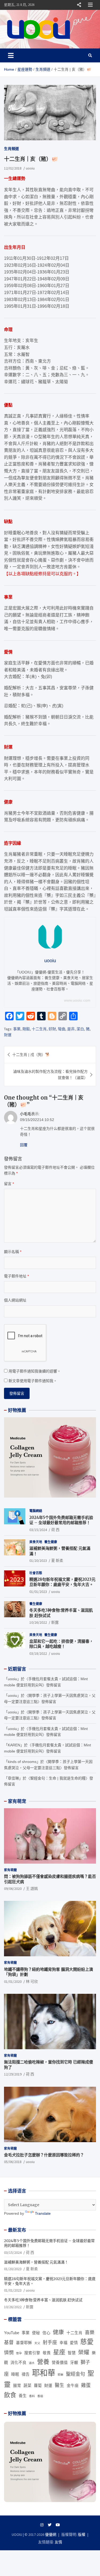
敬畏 (47, 2353)
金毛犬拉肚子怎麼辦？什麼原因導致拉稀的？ (44, 2155)
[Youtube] (58, 2525)
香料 (32, 2396)
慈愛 (87, 2342)
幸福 (63, 2343)
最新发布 (17, 2230)
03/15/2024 (38, 1530)
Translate (43, 2213)
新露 (55, 1622)
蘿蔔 (38, 2386)
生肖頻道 (11, 149)
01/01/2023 (38, 1592)
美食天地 (36, 1542)
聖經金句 (75, 2374)
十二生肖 (39, 1029)
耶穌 (61, 2375)
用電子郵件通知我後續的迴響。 (35, 1371)
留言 (9, 1184)
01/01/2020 (13, 1981)
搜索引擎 (32, 2353)
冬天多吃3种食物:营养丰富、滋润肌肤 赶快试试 (43, 2300)
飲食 (10, 2395)
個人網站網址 (15, 1300)
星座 (59, 2352)
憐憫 (9, 2353)
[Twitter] (50, 2525)
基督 (9, 2342)
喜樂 (90, 2333)
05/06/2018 (13, 2162)
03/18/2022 (38, 1653)
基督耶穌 (24, 2343)
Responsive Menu (79, 5)
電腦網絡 (36, 1511)
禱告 (26, 2374)
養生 (23, 2396)
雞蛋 (86, 2385)
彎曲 (62, 1029)
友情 (58, 2542)
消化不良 (18, 2363)
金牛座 (73, 2386)
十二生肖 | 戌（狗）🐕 (31, 1055)
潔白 (80, 1029)
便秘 (36, 2333)
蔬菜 (27, 2386)
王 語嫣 (32, 1889)
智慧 (72, 2353)
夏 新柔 (57, 1560)
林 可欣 (32, 1981)
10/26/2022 (38, 1622)
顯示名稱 (13, 1252)
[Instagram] (42, 2525)
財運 (8, 1035)
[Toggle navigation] (11, 55)
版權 (82, 2534)
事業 (17, 1029)
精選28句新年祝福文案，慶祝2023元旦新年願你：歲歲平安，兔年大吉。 (62, 1582)
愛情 (74, 2343)
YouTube (12, 2333)
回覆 (24, 1145)
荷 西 (55, 1530)
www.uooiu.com (77, 1000)
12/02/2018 (13, 168)
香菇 (40, 2396)
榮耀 (84, 2352)
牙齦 (74, 2363)
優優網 (51, 2534)
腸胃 (17, 2386)
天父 (37, 2343)
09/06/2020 (13, 1889)
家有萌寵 (10, 1870)
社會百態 (36, 1573)
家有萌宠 (17, 1801)
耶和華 (44, 2373)
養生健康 (51, 1542)
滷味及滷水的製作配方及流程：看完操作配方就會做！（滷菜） (50, 1074)
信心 (46, 2333)
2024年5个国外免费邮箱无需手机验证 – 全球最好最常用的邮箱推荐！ (61, 1520)
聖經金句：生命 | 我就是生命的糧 (58, 1778)
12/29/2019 (13, 2074)
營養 (43, 2362)
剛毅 (26, 1029)
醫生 (59, 2385)
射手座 (50, 2342)
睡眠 (15, 2374)
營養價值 (60, 2363)
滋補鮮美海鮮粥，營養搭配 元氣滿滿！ (36, 2262)
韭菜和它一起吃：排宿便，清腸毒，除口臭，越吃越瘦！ (61, 1644)
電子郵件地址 (16, 1276)
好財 (52, 1029)
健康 (58, 2332)
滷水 (32, 2363)
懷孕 (19, 2353)
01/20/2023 (38, 1560)
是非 (71, 1029)
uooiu (30, 168)
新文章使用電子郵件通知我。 (33, 1381)
